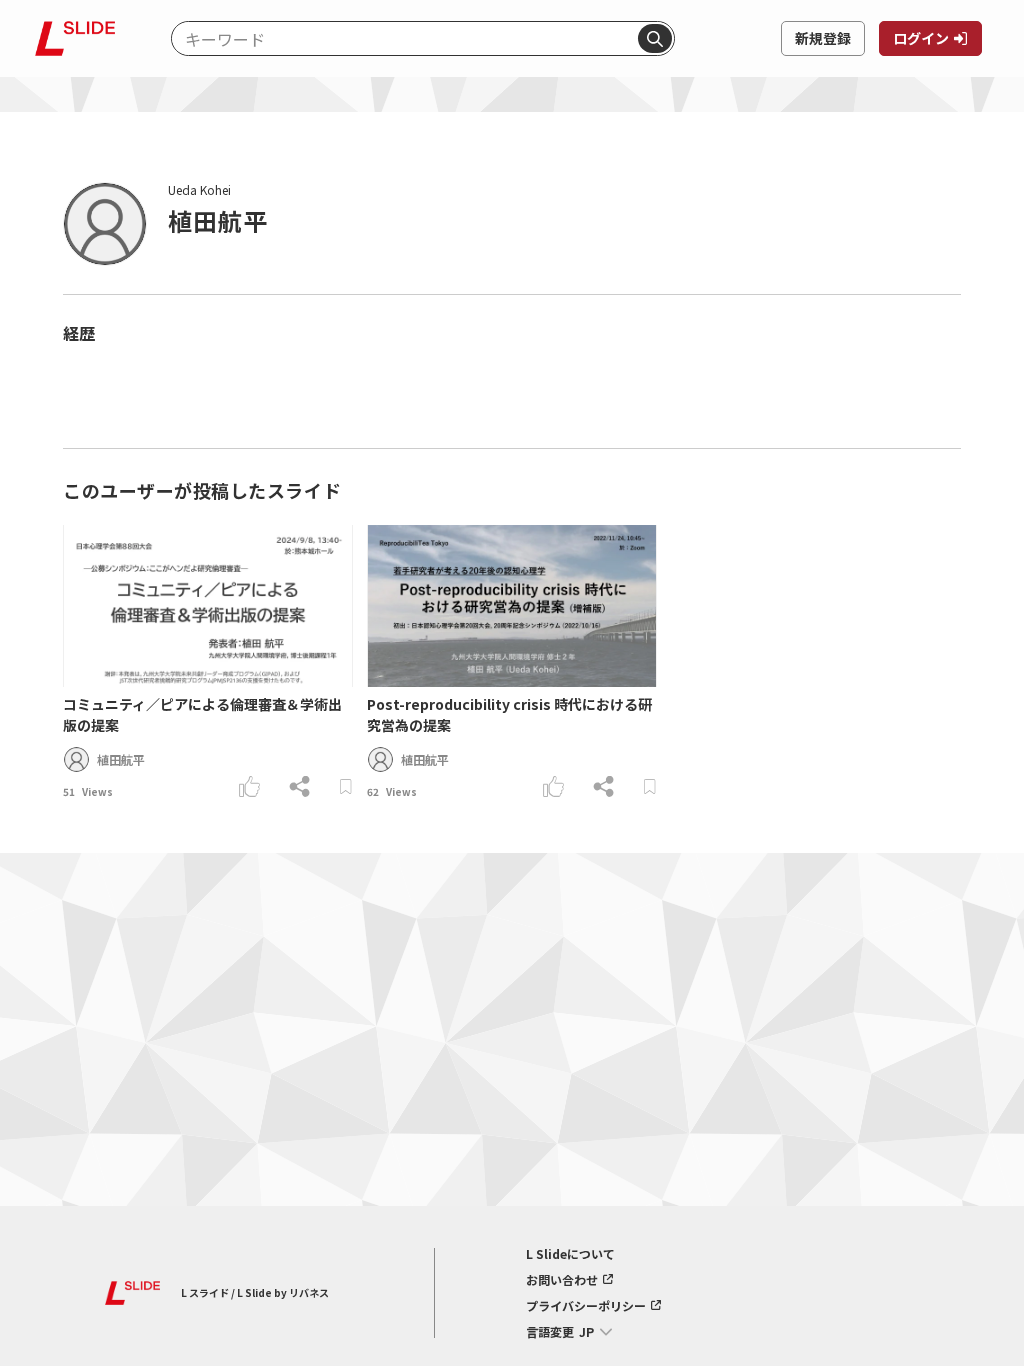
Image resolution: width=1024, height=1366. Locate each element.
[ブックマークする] (345, 786)
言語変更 (550, 1332)
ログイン (921, 38)
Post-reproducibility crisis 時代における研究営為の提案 (509, 714)
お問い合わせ (562, 1280)
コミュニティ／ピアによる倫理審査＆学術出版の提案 (202, 714)
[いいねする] (249, 786)
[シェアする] (299, 786)
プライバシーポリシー (586, 1306)
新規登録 (823, 38)
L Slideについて (570, 1254)
